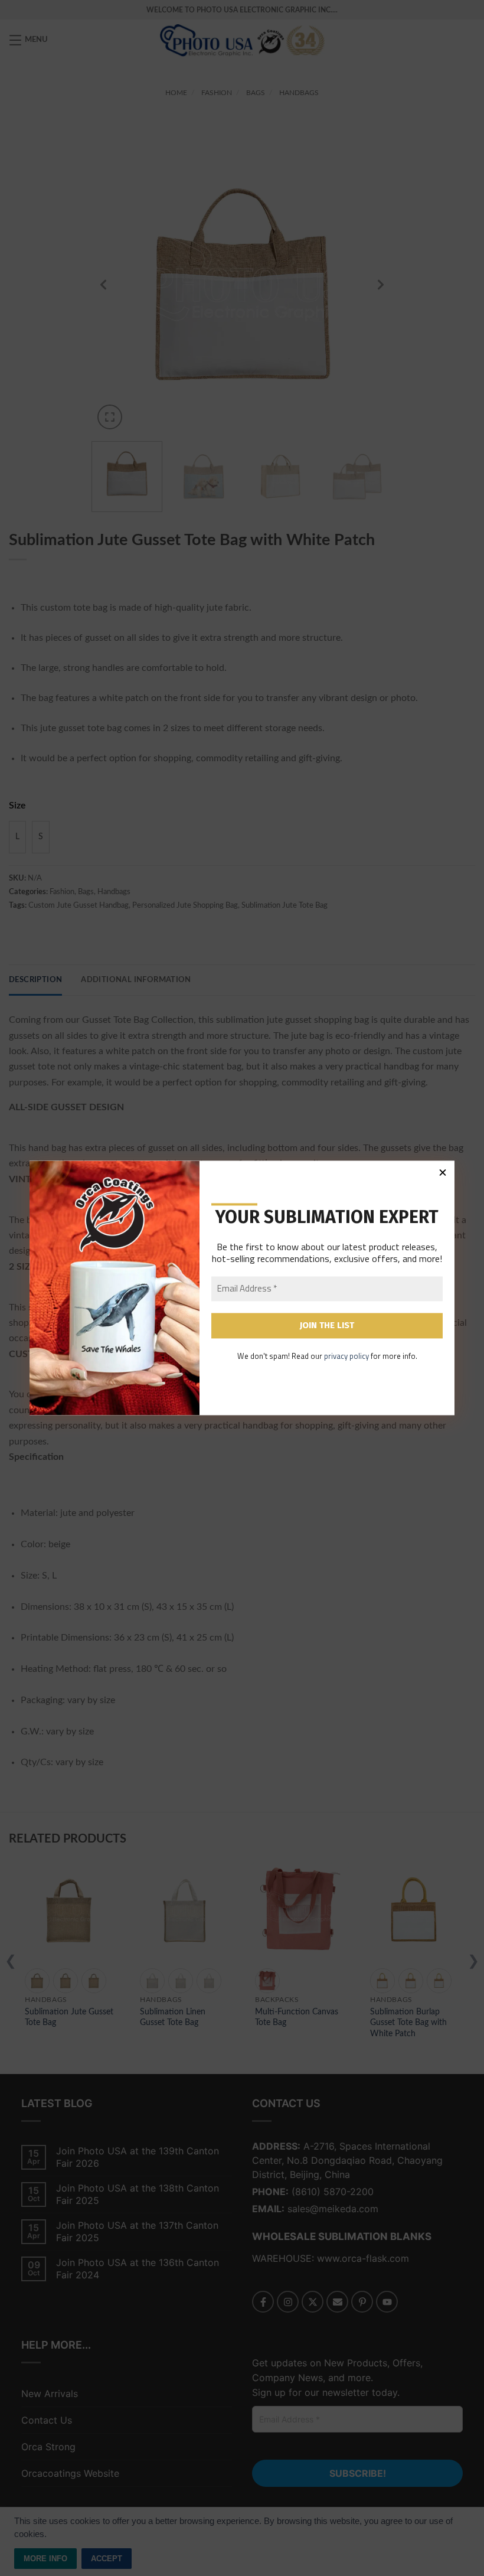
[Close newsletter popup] (443, 1172)
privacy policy (346, 1356)
